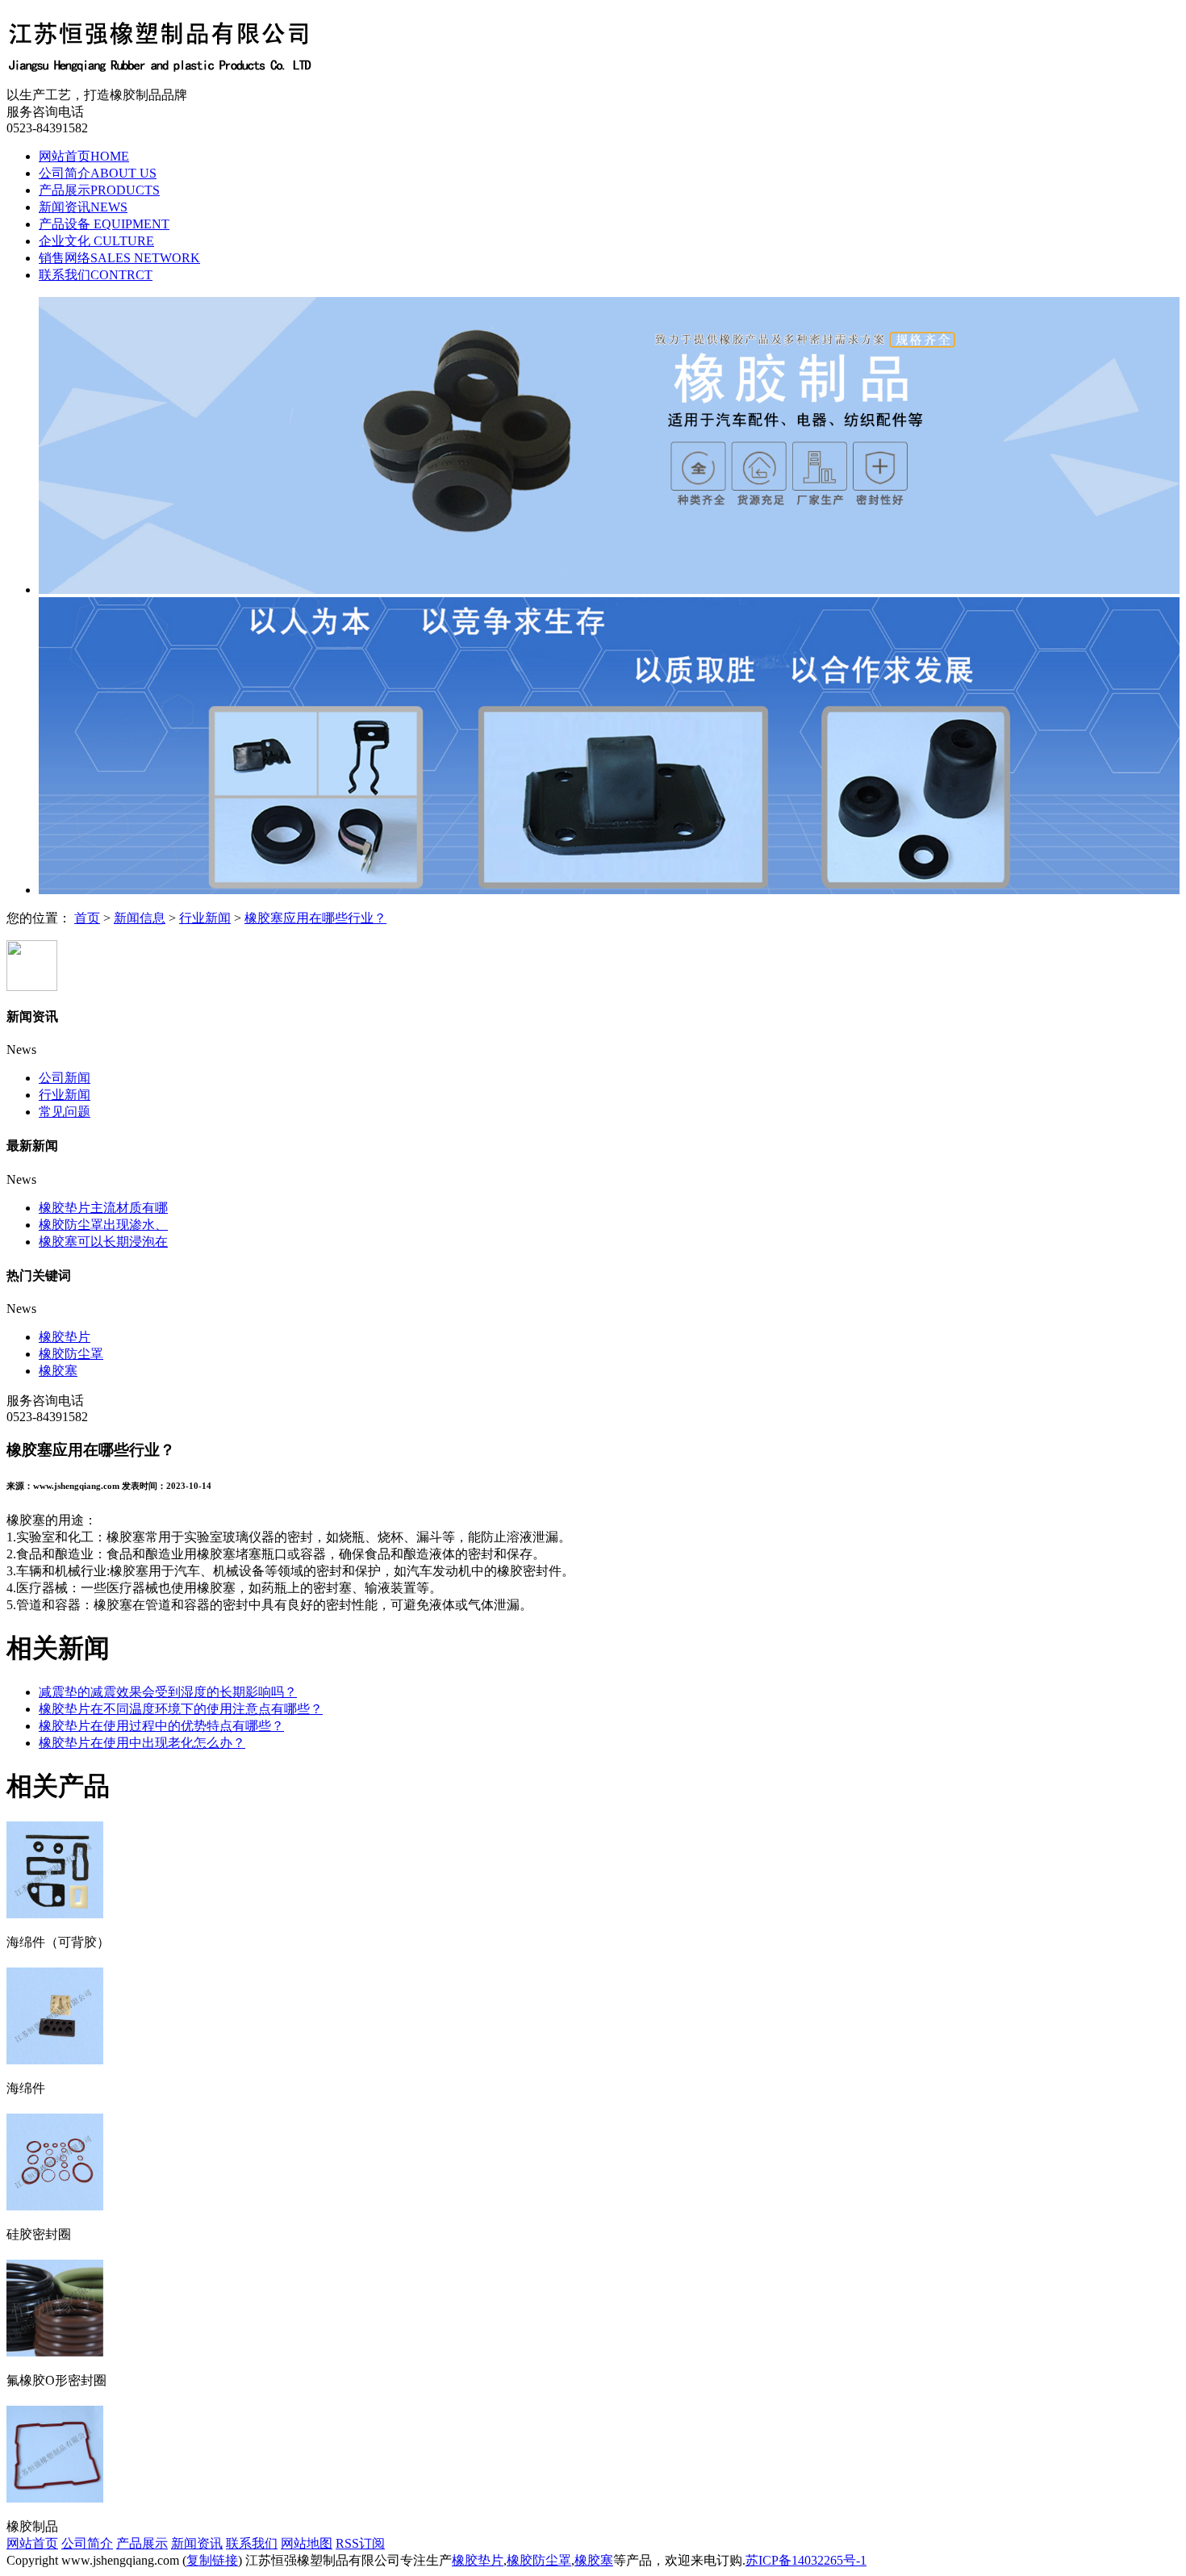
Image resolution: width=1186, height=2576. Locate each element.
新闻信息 (140, 918)
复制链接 (212, 2560)
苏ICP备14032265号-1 (806, 2560)
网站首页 (84, 156)
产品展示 (99, 190)
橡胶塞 (58, 1371)
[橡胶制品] (55, 2496)
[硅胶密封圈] (55, 2204)
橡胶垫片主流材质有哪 (103, 1208)
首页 (87, 918)
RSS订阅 (360, 2543)
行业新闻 (205, 918)
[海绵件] (55, 2058)
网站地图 (307, 2543)
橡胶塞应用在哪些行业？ (315, 918)
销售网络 (119, 258)
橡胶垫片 (65, 1337)
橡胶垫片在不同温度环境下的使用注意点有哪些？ (181, 1709)
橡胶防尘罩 (71, 1354)
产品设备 (104, 224)
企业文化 (96, 241)
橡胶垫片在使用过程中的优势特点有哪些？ (161, 1726)
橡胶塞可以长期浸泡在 (103, 1242)
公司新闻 (65, 1078)
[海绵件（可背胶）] (55, 1912)
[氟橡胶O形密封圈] (55, 2350)
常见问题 (65, 1112)
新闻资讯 (83, 207)
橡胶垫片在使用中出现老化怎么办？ (142, 1743)
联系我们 (96, 275)
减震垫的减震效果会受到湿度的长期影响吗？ (168, 1692)
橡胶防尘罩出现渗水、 (103, 1225)
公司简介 (98, 173)
